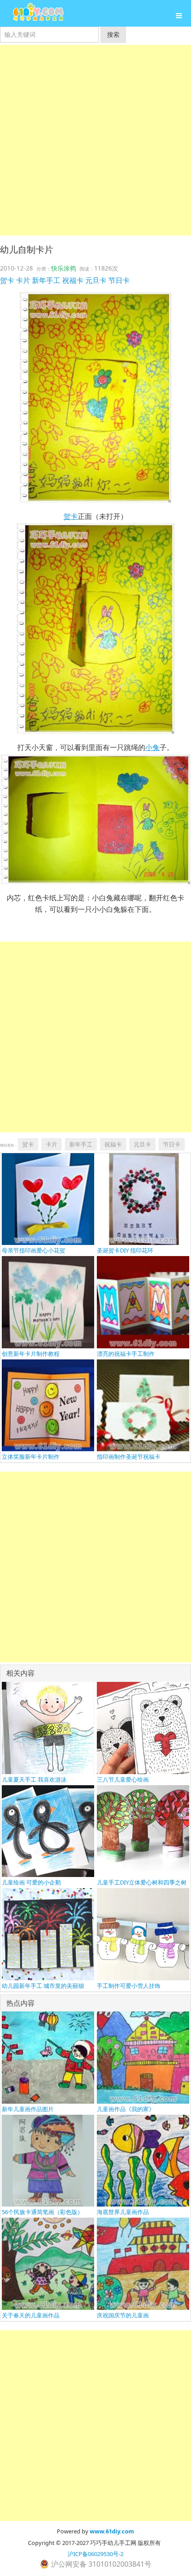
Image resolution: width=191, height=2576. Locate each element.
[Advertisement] (95, 140)
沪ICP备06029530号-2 (95, 2554)
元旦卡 (96, 280)
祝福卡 (73, 280)
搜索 (113, 34)
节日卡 (119, 280)
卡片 (23, 280)
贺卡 (7, 280)
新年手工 (46, 280)
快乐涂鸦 (64, 268)
